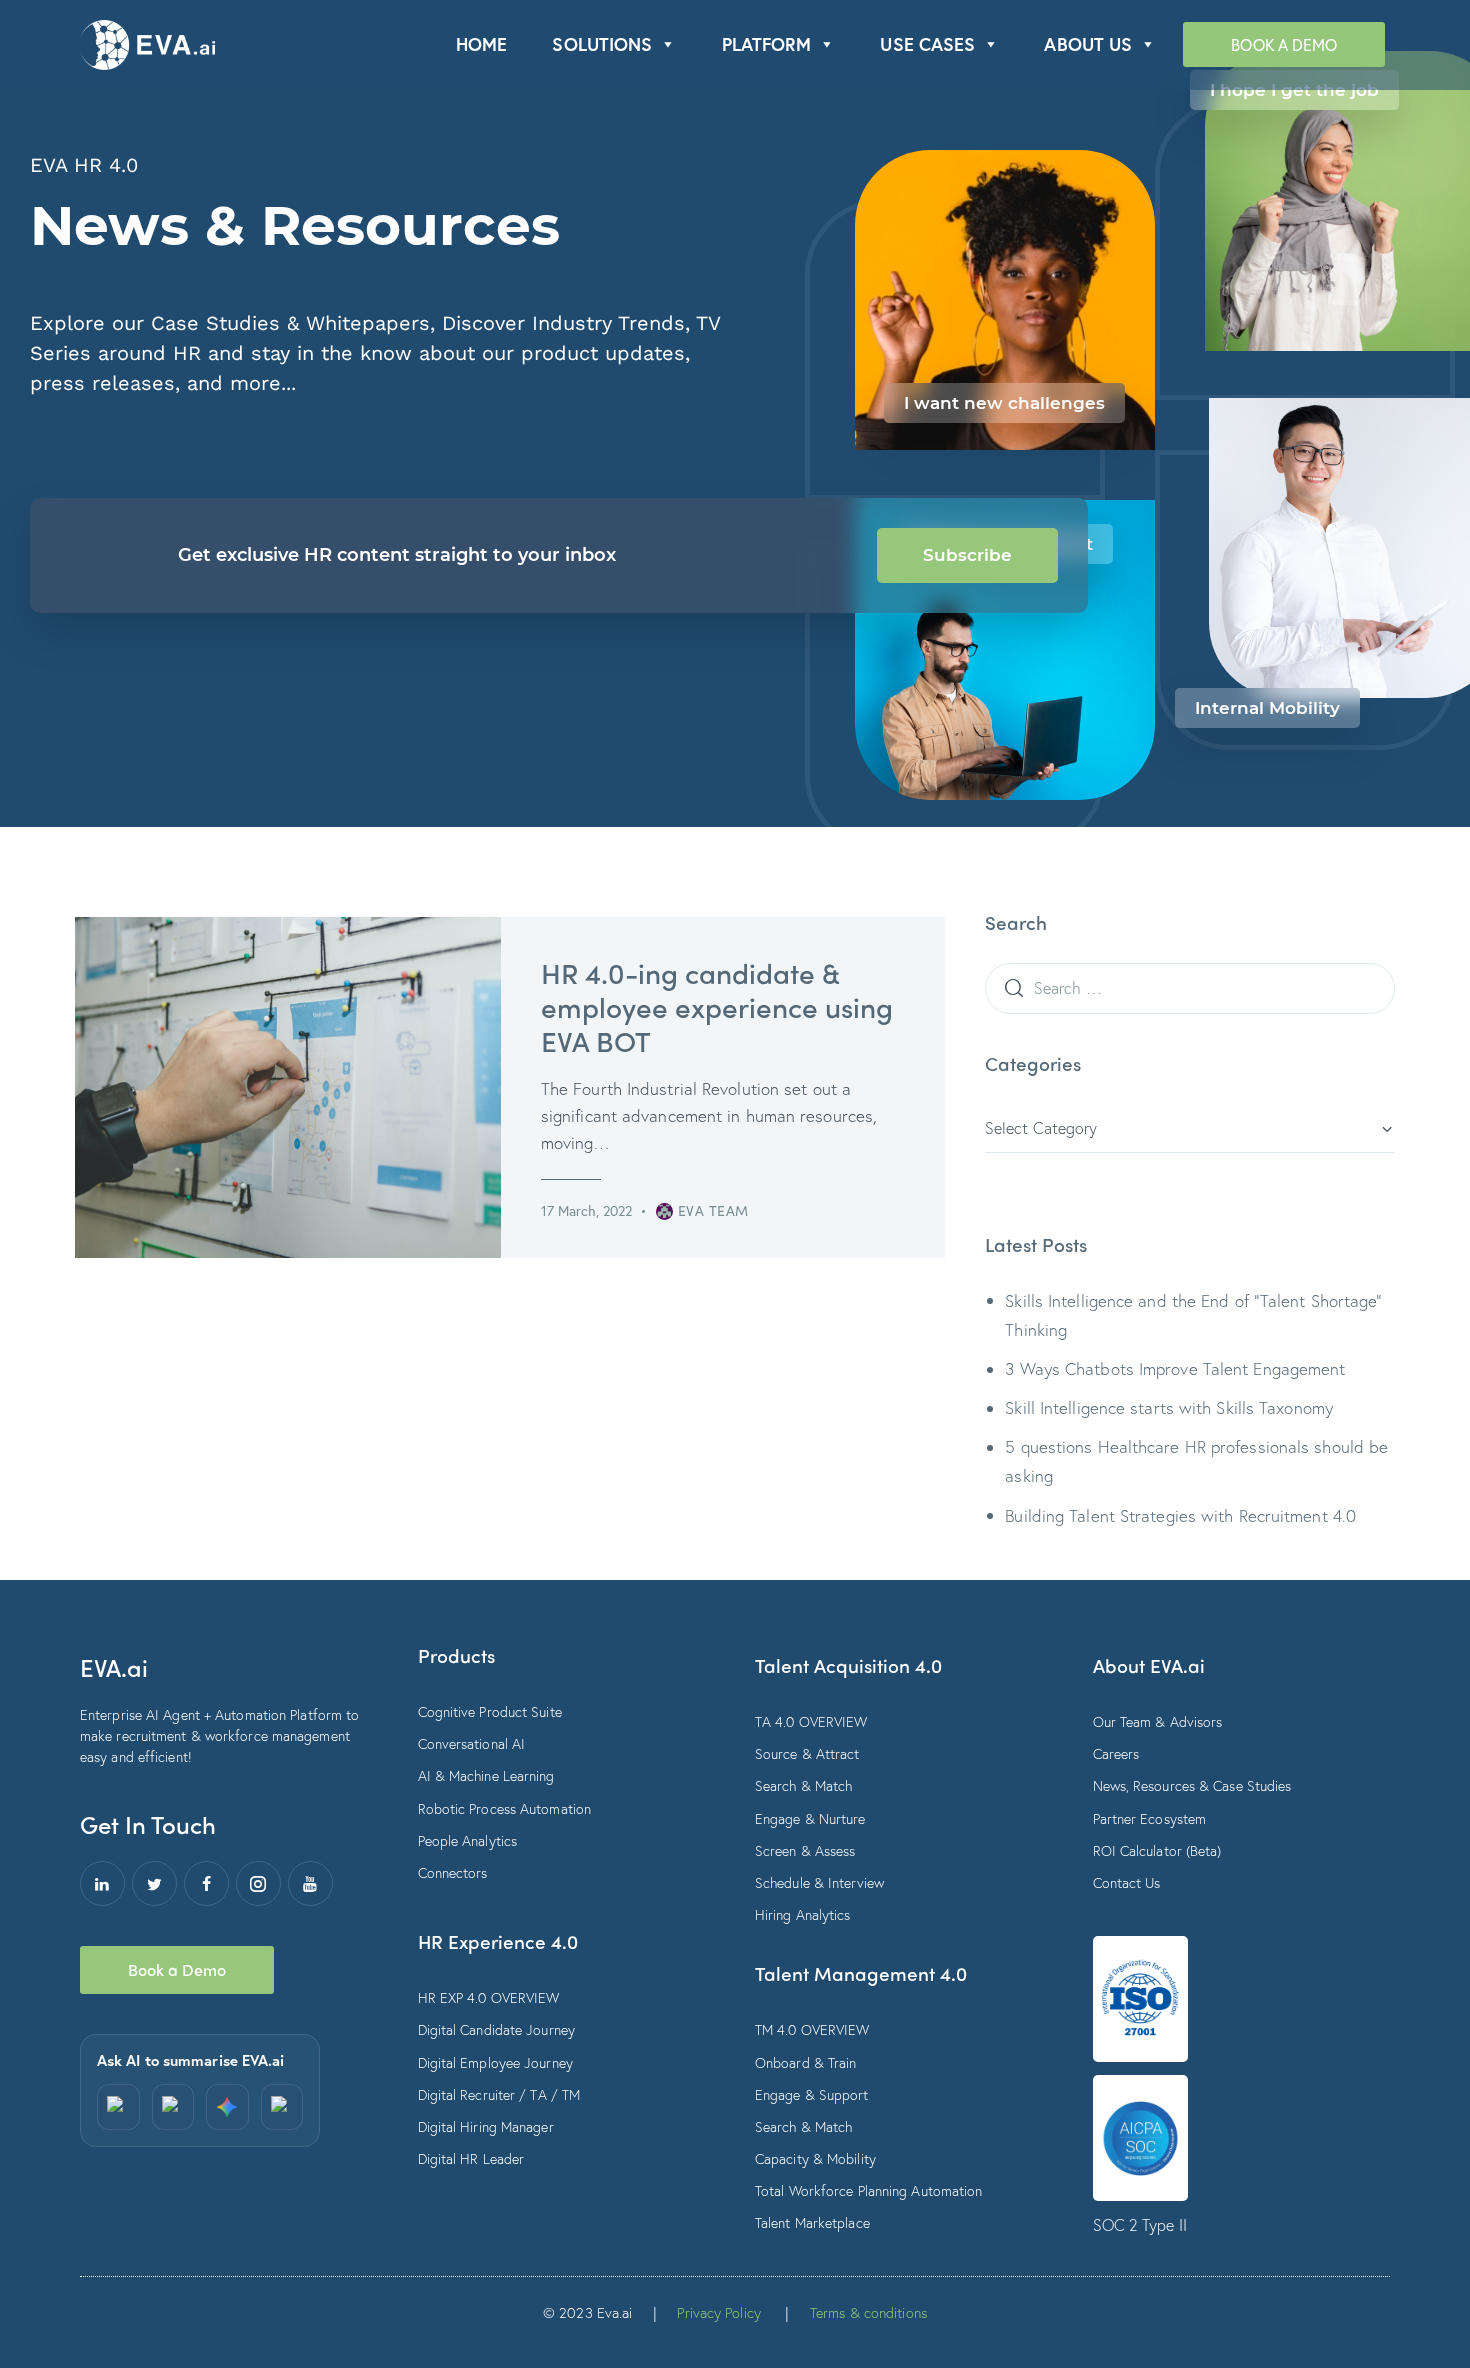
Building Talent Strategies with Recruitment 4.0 (1180, 1515)
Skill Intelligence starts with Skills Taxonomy (1169, 1407)
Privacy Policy (718, 2312)
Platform (767, 44)
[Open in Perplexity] (173, 2107)
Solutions (602, 44)
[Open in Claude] (282, 2107)
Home (481, 44)
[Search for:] (1190, 988)
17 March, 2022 (586, 1210)
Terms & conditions (868, 2312)
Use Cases (927, 44)
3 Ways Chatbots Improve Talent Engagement (1175, 1368)
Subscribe (967, 555)
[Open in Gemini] (227, 2107)
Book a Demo (1284, 44)
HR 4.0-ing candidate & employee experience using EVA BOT (717, 1006)
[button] (667, 44)
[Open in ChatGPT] (118, 2107)
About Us (1088, 44)
